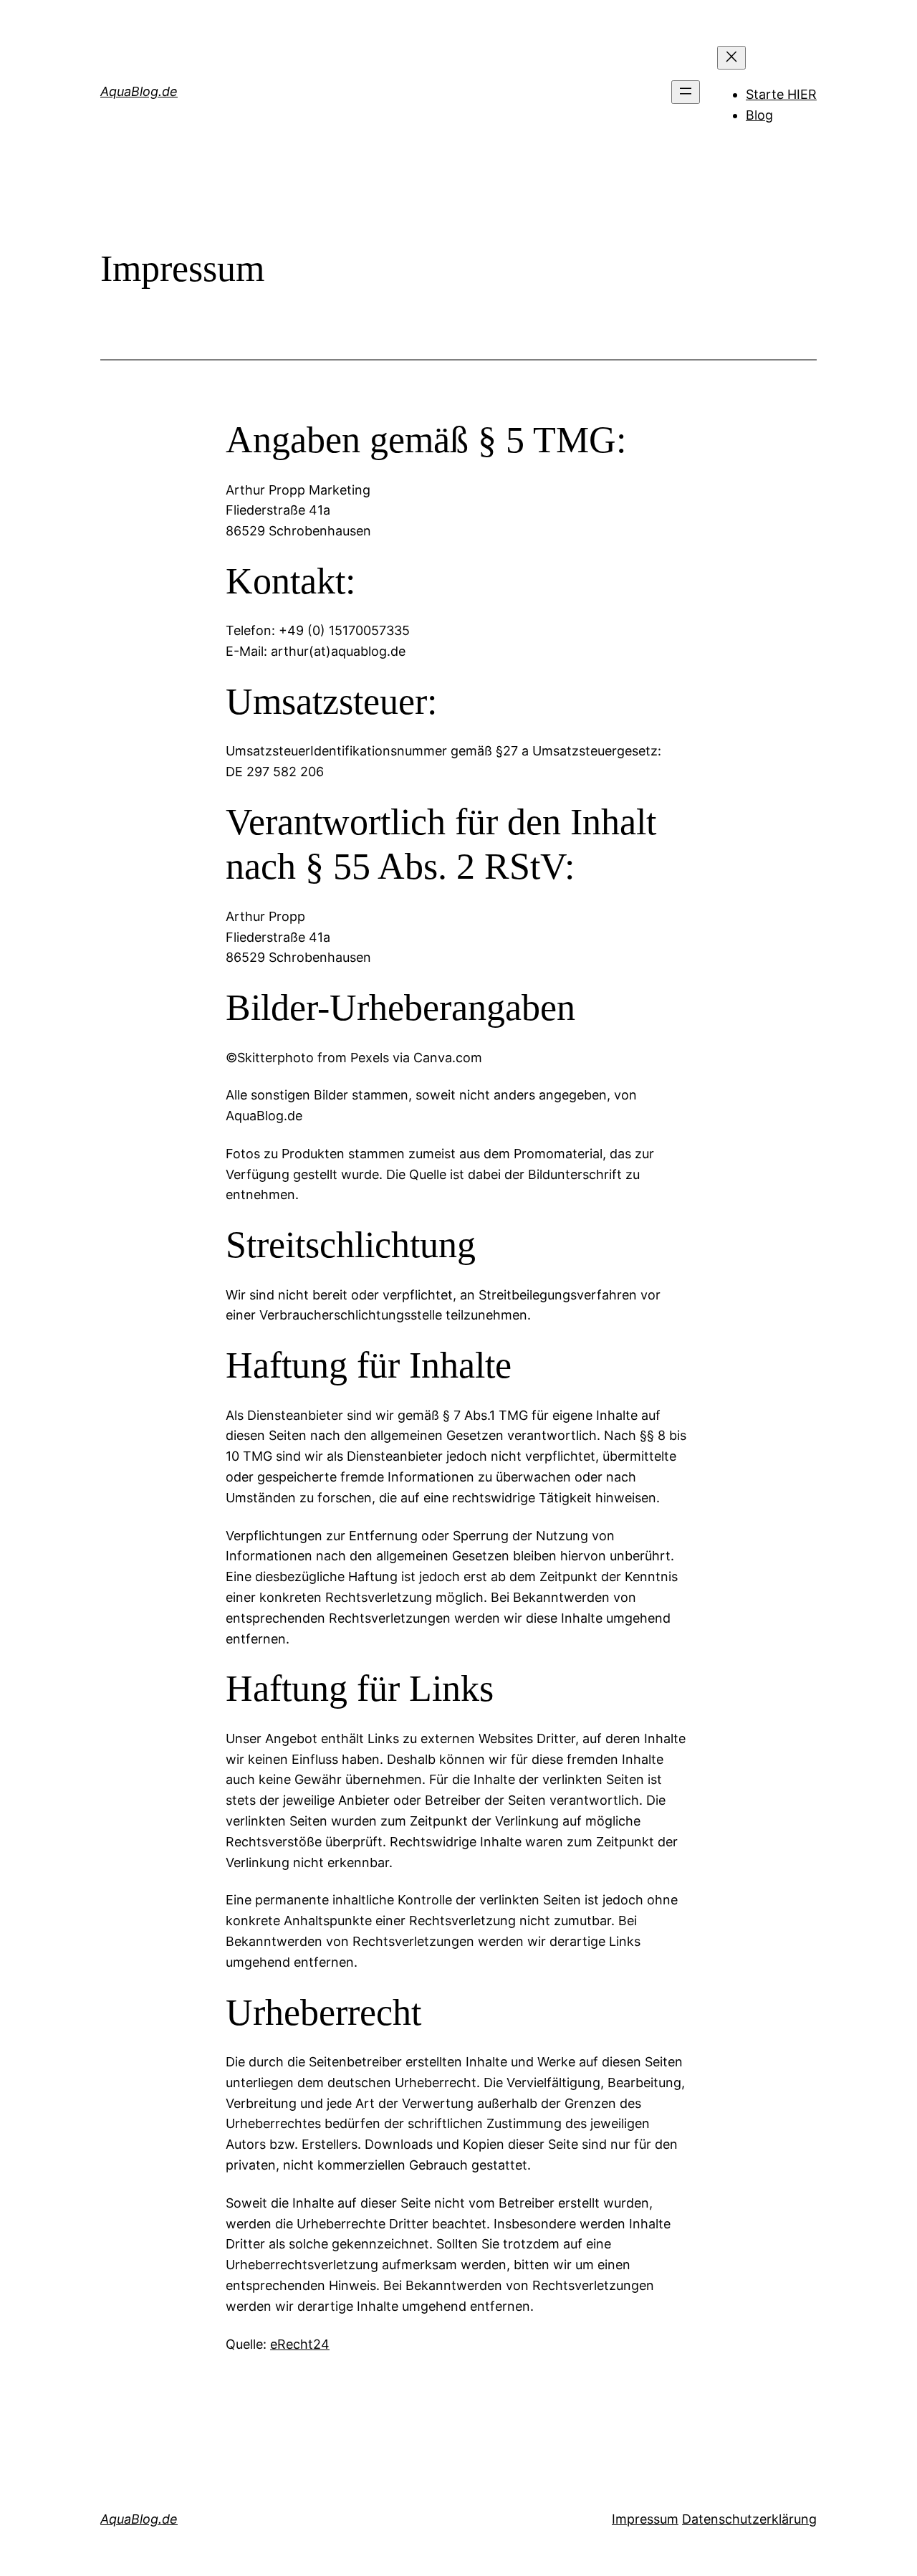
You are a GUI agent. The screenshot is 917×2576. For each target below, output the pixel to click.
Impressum (645, 2519)
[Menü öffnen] (686, 92)
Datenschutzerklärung (749, 2519)
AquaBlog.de (139, 91)
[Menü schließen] (731, 58)
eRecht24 (300, 2344)
